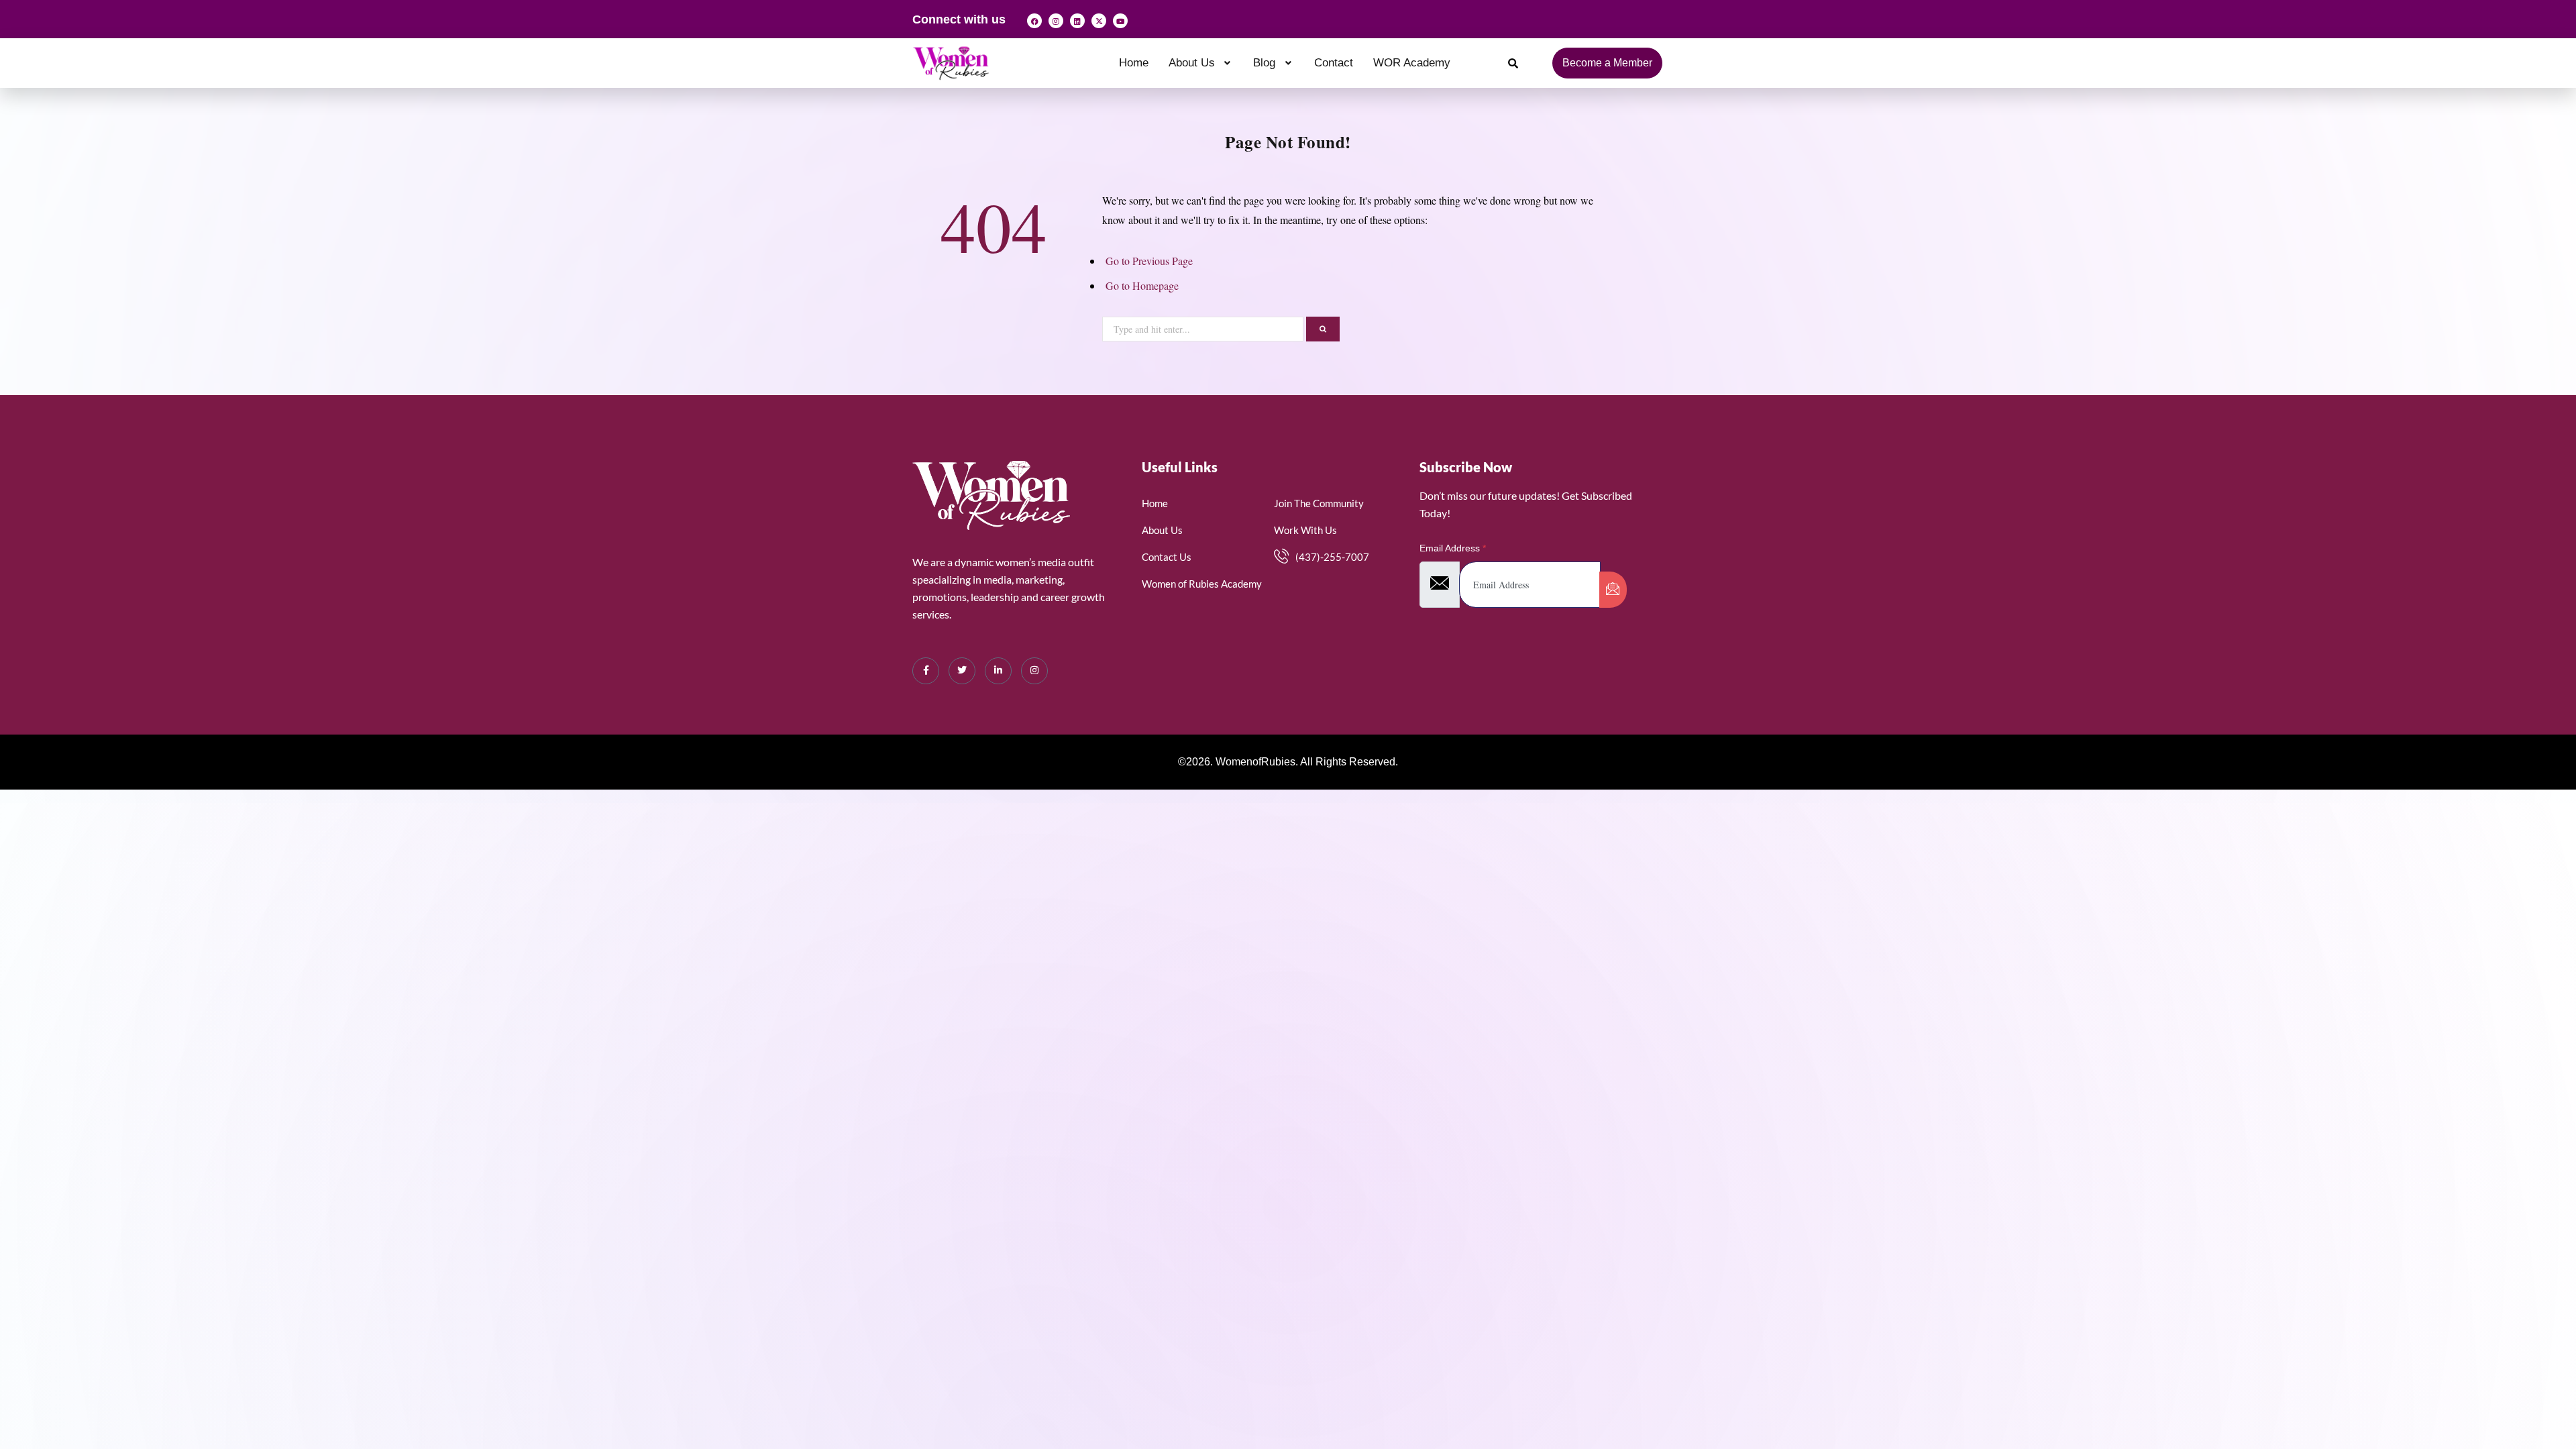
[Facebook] (1034, 21)
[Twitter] (962, 671)
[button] (1201, 63)
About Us (1192, 63)
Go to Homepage (1142, 285)
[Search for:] (1204, 327)
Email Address (1453, 548)
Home (1134, 63)
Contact (1334, 63)
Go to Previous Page (1149, 261)
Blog (1264, 63)
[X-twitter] (1099, 21)
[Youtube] (1120, 21)
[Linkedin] (1077, 21)
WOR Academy (1412, 63)
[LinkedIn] (998, 671)
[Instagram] (1056, 21)
